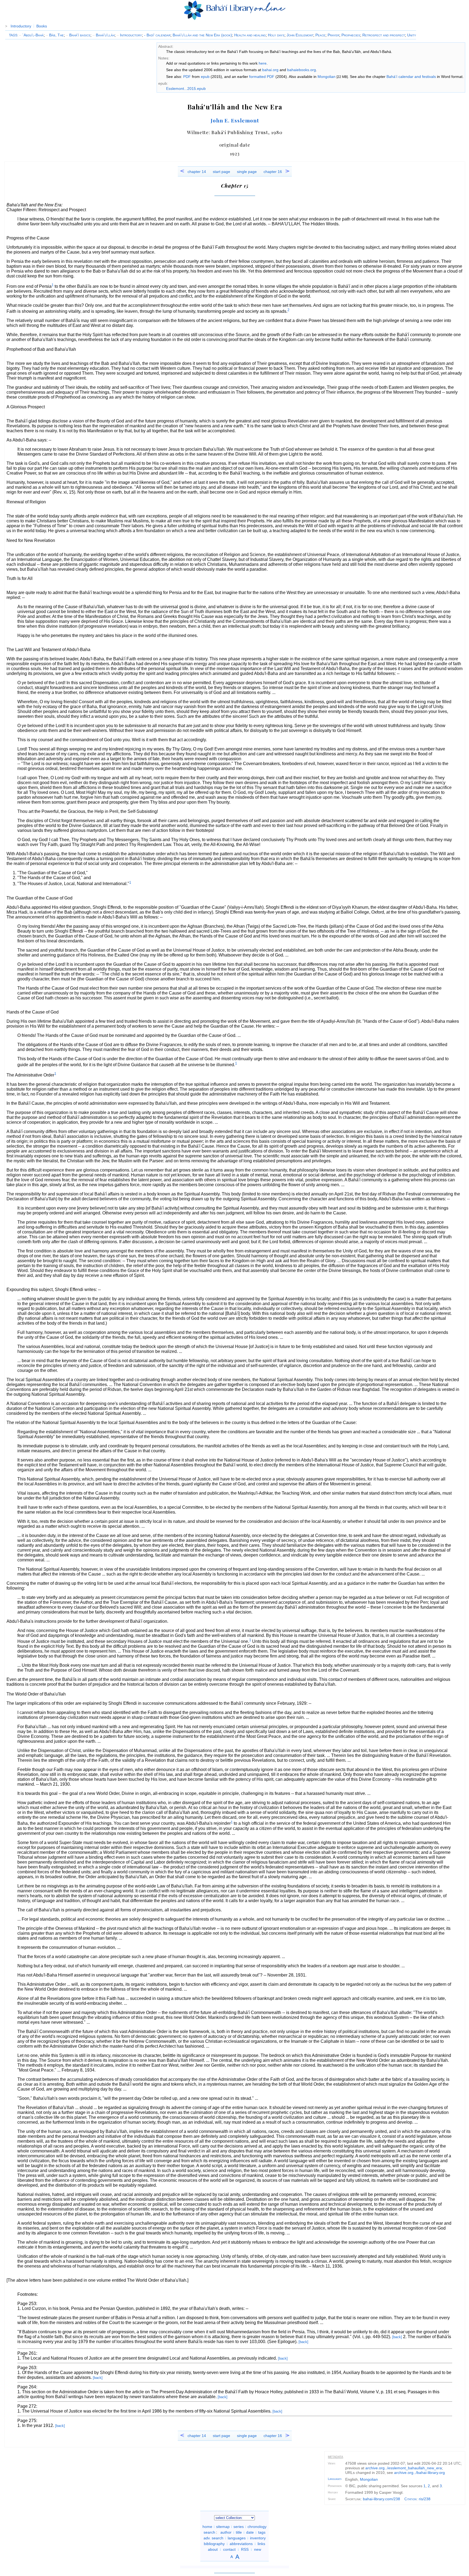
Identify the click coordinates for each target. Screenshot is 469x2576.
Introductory (21, 26)
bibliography (214, 2544)
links (261, 2544)
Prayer (333, 35)
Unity (412, 35)
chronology (257, 2527)
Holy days (276, 35)
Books (42, 26)
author (226, 2532)
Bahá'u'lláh (104, 35)
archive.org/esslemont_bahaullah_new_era (404, 2468)
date (250, 2532)
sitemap (223, 2527)
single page (247, 172)
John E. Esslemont (235, 120)
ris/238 (425, 2499)
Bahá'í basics (78, 35)
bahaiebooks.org (302, 70)
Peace (320, 35)
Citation (411, 2499)
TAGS (13, 35)
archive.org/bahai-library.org (419, 2473)
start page (221, 172)
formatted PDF (262, 77)
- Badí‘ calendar (157, 35)
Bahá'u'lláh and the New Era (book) (202, 35)
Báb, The (55, 35)
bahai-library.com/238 (381, 2499)
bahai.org (270, 70)
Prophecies (351, 35)
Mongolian (327, 77)
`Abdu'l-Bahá (31, 35)
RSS (245, 2549)
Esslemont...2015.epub (186, 89)
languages (237, 2538)
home (207, 2527)
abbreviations (241, 2544)
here (263, 63)
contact (229, 2549)
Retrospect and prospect (384, 35)
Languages (335, 2479)
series (239, 2527)
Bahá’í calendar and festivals (411, 77)
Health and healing (250, 35)
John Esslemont (300, 35)
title (239, 2532)
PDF (187, 77)
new (258, 2549)
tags (262, 2532)
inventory (258, 2538)
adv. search (213, 2538)
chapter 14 (197, 172)
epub (205, 77)
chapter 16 (273, 172)
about (213, 2549)
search (209, 2532)
